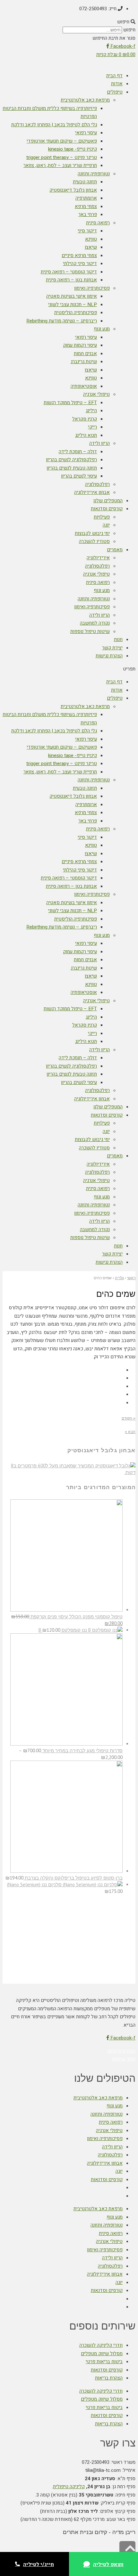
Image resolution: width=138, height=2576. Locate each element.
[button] (69, 22)
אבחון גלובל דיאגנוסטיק (73, 190)
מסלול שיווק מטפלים (102, 2354)
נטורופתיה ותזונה (94, 174)
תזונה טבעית (85, 182)
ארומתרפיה (86, 198)
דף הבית (114, 76)
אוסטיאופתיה (84, 386)
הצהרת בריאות (109, 2378)
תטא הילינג (86, 435)
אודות (117, 84)
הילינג (91, 411)
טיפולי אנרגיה (96, 394)
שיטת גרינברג (84, 362)
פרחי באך (88, 214)
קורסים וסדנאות (107, 509)
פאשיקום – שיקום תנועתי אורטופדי (62, 141)
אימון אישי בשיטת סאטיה (72, 296)
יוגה (106, 525)
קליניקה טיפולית (69, 2487)
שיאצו (91, 247)
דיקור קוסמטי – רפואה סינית (69, 272)
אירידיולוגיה (98, 558)
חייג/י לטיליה (39, 2564)
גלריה (119, 1278)
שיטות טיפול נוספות (90, 631)
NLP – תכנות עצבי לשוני (73, 304)
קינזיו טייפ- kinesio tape (73, 149)
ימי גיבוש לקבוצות (92, 533)
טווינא (91, 239)
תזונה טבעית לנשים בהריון (72, 468)
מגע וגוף (102, 329)
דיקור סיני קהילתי (80, 263)
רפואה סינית (98, 223)
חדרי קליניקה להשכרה (101, 2345)
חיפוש (129, 30)
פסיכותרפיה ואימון (92, 288)
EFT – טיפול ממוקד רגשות (70, 403)
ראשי (131, 1278)
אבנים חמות (85, 354)
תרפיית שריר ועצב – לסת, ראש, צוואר (60, 165)
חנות (118, 639)
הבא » (130, 1432)
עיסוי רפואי (86, 133)
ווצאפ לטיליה (108, 2564)
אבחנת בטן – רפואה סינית (71, 280)
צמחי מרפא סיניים (79, 255)
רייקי (92, 427)
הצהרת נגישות (109, 656)
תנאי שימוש (124, 2059)
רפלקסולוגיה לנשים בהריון (71, 460)
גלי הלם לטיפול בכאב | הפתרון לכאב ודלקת (54, 125)
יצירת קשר (112, 648)
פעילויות (102, 517)
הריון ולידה (99, 443)
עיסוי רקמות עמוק (80, 345)
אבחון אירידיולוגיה (92, 492)
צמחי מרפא (86, 206)
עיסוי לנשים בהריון (79, 476)
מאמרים (115, 550)
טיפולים (115, 92)
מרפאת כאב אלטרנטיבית (85, 100)
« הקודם (129, 1418)
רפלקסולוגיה (97, 484)
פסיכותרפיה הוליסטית (76, 313)
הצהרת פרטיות (121, 2051)
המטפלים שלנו (108, 501)
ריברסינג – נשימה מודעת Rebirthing (62, 321)
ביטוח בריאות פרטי (104, 2362)
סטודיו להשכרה (94, 541)
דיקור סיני (87, 231)
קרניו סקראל (85, 419)
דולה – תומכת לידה (78, 452)
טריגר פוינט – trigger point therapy (62, 157)
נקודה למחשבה (95, 623)
